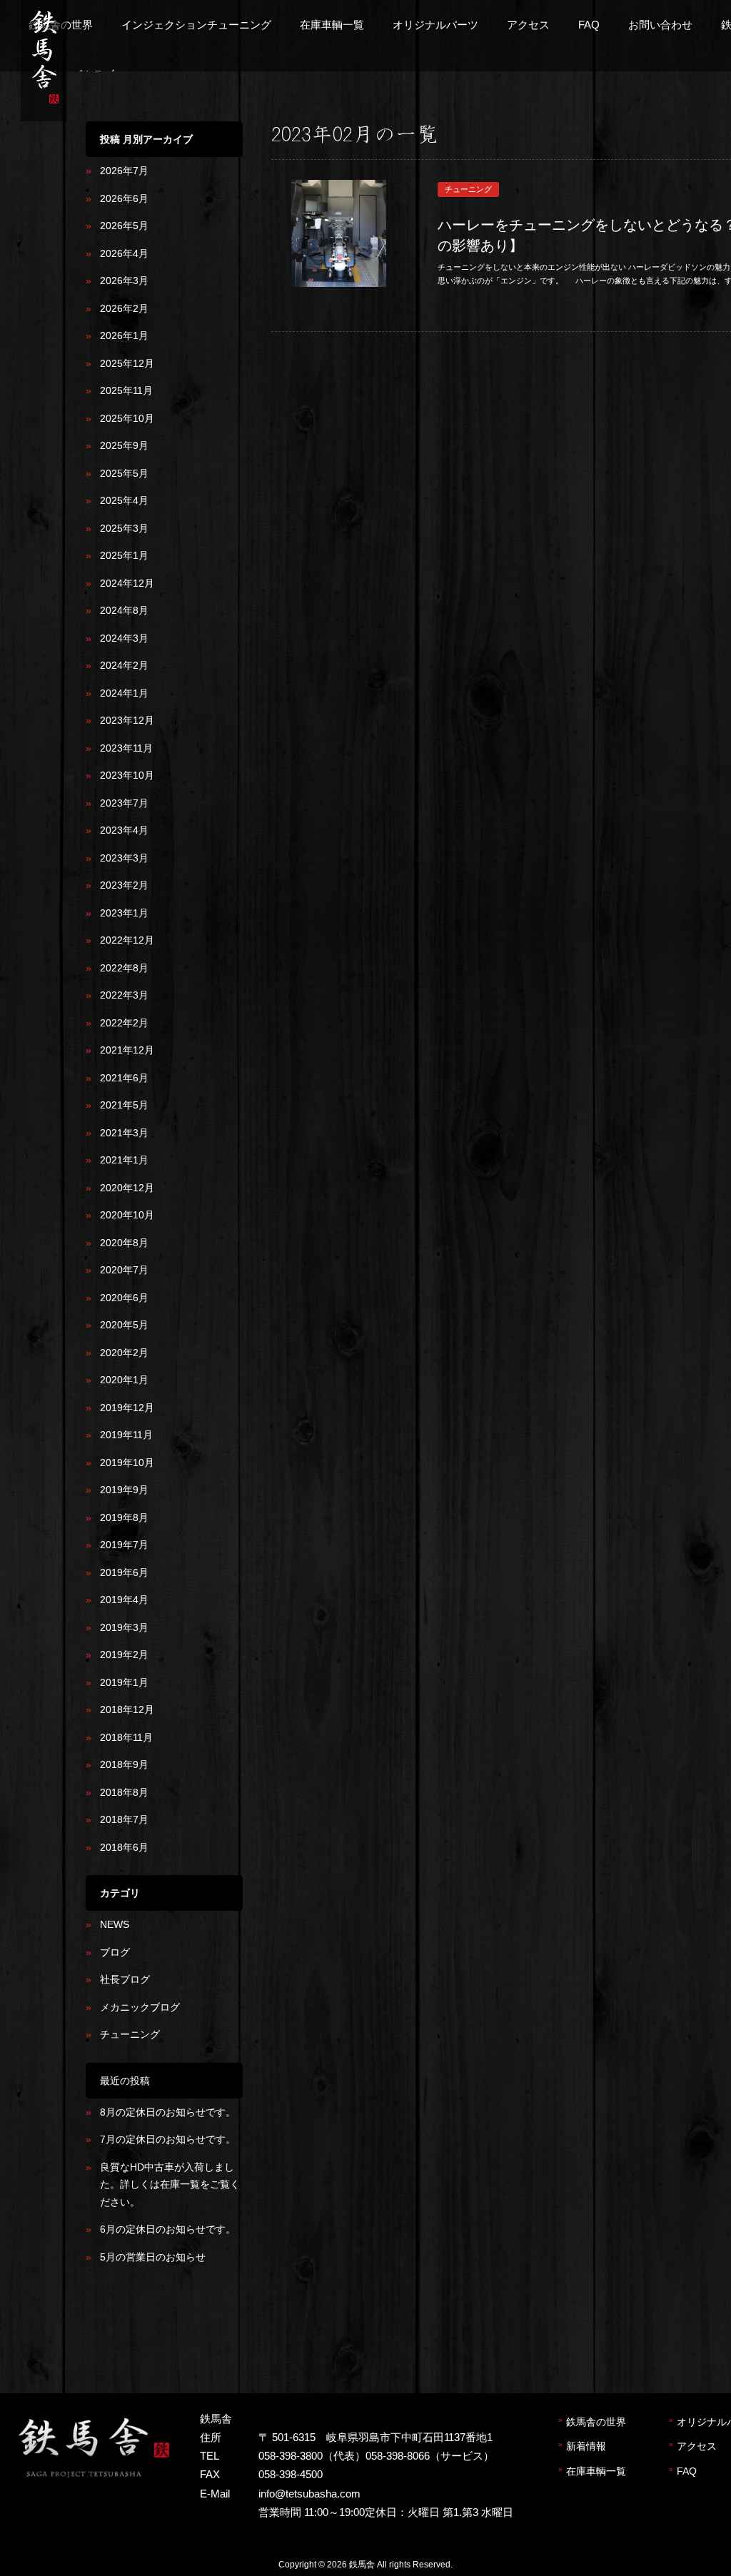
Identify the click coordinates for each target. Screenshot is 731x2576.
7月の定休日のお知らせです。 (168, 2139)
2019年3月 (124, 1627)
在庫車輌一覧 (596, 2471)
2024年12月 (127, 583)
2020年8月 (124, 1243)
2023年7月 (124, 803)
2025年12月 (127, 363)
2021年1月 (124, 1160)
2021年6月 (124, 1078)
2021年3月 (124, 1133)
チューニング (130, 2034)
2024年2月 (124, 665)
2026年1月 (124, 335)
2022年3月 (124, 995)
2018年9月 (124, 1764)
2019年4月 (124, 1600)
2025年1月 (124, 555)
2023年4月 (124, 830)
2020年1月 (124, 1380)
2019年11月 (126, 1435)
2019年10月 (127, 1463)
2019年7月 (124, 1545)
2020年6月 (124, 1298)
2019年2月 (124, 1655)
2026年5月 (124, 226)
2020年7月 (124, 1270)
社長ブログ (125, 1979)
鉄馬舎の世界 (596, 2422)
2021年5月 (124, 1105)
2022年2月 (124, 1023)
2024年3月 (124, 638)
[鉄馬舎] (44, 106)
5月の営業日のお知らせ (153, 2257)
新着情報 (586, 2446)
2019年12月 (127, 1408)
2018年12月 (127, 1709)
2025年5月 (124, 473)
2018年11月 (126, 1737)
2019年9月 (124, 1490)
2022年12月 (127, 940)
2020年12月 (127, 1188)
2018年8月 (124, 1792)
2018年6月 (124, 1847)
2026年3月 (124, 281)
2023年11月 (126, 748)
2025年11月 (126, 390)
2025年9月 (124, 445)
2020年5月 (124, 1325)
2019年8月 (124, 1517)
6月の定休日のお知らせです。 (168, 2229)
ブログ (115, 1952)
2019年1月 (124, 1682)
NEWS (115, 1924)
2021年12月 (127, 1050)
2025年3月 (124, 528)
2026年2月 (124, 308)
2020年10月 (127, 1215)
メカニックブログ (140, 2007)
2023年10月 (127, 775)
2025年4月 (124, 500)
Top (697, 2542)
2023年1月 (124, 913)
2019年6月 (124, 1572)
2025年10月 (127, 418)
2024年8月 (124, 610)
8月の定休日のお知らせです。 (168, 2112)
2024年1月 (124, 693)
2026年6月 (124, 198)
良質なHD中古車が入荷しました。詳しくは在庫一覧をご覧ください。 (170, 2184)
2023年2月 (124, 885)
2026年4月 (124, 253)
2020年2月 (124, 1353)
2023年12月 (127, 720)
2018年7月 (124, 1819)
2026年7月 (124, 171)
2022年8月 (124, 968)
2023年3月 (124, 858)
